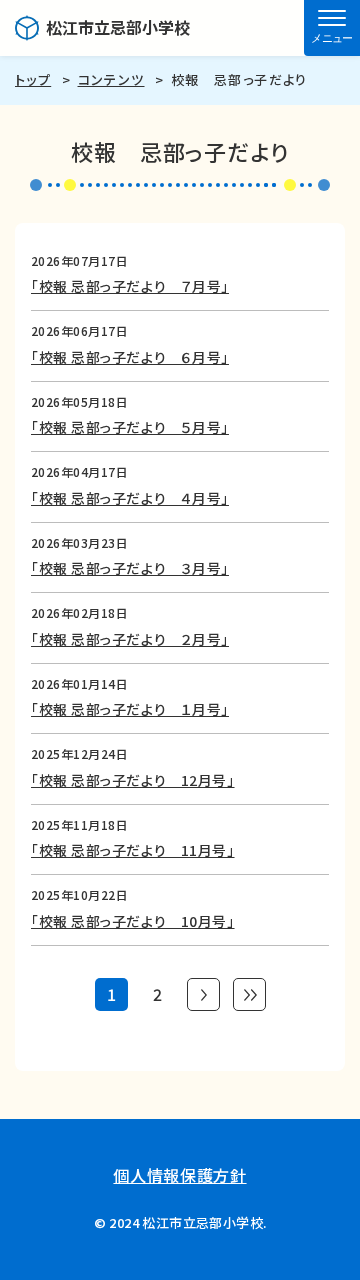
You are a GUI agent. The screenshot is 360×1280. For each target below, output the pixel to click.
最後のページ (249, 994)
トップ (33, 79)
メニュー (332, 38)
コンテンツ (111, 79)
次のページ (203, 994)
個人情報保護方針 (179, 1175)
